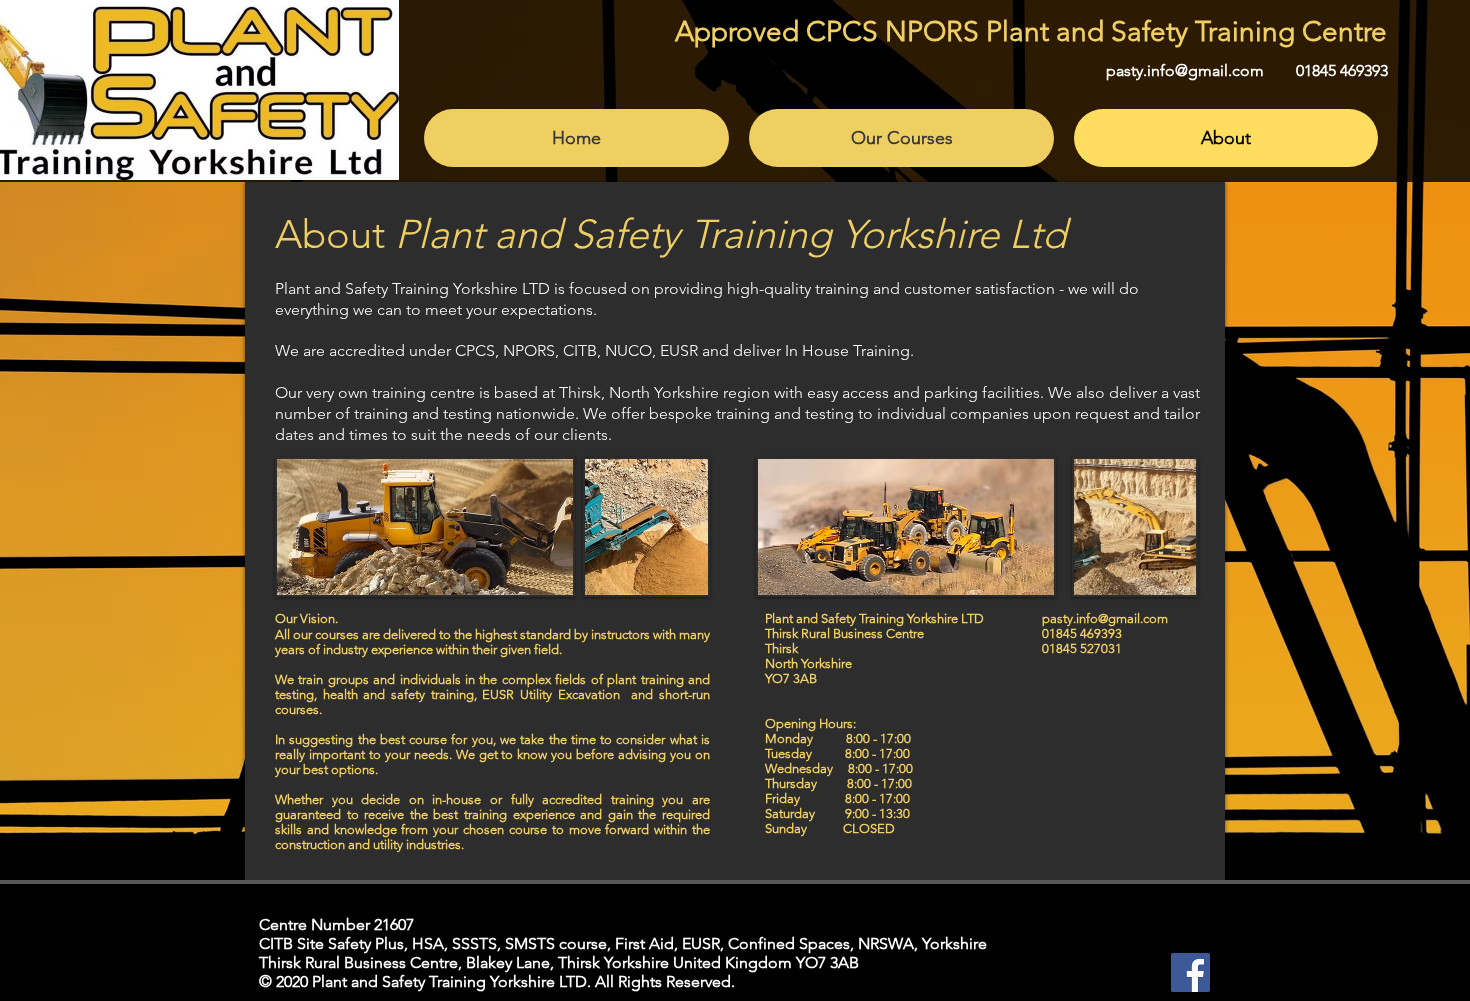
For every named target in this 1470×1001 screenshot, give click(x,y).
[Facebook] (1190, 972)
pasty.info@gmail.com (1185, 70)
